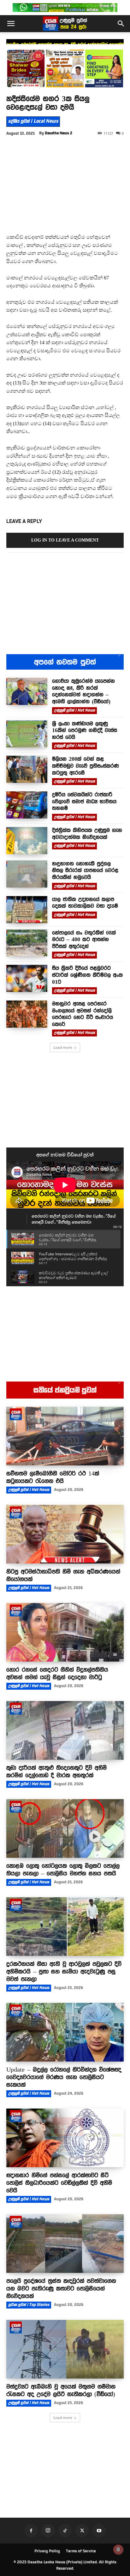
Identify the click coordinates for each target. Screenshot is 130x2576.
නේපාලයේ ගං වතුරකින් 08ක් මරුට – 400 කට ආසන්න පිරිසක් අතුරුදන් (84, 939)
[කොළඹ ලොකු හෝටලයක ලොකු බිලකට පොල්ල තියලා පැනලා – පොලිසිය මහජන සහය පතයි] (65, 1828)
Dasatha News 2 (59, 133)
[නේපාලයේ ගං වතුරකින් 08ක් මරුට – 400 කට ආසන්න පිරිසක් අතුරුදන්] (27, 943)
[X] (82, 2531)
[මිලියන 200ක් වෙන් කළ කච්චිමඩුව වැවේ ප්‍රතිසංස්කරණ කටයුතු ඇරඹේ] (27, 769)
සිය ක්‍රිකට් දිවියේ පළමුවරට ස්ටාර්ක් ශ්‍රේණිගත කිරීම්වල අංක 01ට (87, 975)
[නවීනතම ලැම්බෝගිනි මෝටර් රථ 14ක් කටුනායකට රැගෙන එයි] (65, 1436)
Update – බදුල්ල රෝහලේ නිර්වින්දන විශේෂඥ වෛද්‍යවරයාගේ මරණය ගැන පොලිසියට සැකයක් (64, 2077)
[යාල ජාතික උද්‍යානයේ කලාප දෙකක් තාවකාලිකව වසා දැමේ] (27, 910)
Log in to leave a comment (65, 540)
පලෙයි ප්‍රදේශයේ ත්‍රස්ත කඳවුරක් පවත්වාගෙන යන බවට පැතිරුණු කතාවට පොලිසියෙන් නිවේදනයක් (61, 2288)
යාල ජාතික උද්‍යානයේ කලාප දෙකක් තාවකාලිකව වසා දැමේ (85, 903)
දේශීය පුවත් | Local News (33, 121)
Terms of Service (81, 2551)
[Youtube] (99, 2531)
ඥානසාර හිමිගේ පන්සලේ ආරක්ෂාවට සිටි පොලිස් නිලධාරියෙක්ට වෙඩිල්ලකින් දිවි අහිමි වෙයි (59, 2183)
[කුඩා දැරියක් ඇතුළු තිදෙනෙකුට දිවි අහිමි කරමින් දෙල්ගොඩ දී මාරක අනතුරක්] (65, 1730)
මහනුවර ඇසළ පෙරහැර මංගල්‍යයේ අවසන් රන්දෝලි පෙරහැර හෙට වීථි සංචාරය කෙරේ (83, 1014)
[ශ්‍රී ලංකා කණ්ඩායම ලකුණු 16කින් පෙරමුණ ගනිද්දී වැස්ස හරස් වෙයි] (27, 734)
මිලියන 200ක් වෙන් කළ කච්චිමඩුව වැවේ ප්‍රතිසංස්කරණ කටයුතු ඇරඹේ (86, 766)
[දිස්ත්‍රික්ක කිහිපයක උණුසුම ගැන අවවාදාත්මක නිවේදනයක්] (27, 841)
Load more (63, 1047)
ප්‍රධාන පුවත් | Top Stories (29, 2305)
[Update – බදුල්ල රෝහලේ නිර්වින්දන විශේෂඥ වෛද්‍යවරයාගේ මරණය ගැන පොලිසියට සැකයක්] (65, 2032)
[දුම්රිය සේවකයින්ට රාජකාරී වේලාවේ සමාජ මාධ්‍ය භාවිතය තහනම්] (27, 805)
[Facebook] (31, 2531)
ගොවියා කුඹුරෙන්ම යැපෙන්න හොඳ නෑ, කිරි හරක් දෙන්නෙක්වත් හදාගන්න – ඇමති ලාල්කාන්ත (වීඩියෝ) (83, 691)
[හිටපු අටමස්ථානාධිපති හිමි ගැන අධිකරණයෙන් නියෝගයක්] (65, 1534)
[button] (11, 24)
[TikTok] (65, 2531)
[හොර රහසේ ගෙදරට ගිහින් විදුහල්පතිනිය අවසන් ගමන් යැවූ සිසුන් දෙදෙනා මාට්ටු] (65, 1632)
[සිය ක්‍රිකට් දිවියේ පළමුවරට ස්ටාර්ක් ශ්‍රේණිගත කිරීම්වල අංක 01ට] (27, 978)
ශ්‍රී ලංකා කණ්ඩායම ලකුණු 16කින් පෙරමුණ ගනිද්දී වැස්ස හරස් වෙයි (85, 730)
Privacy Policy (47, 2551)
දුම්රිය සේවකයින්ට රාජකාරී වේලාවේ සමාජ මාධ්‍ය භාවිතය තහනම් (84, 801)
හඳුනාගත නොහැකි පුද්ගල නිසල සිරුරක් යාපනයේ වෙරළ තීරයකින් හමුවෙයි (85, 870)
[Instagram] (48, 2531)
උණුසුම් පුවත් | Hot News (74, 710)
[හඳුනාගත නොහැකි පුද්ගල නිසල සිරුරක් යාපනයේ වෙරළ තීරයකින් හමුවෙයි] (27, 874)
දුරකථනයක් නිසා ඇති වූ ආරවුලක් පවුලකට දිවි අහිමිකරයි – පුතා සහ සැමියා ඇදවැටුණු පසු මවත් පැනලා (64, 1971)
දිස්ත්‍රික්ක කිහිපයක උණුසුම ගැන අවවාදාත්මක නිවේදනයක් (87, 834)
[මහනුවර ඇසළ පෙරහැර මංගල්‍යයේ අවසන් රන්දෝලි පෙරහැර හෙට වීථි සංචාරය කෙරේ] (27, 1014)
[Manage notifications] (118, 2550)
